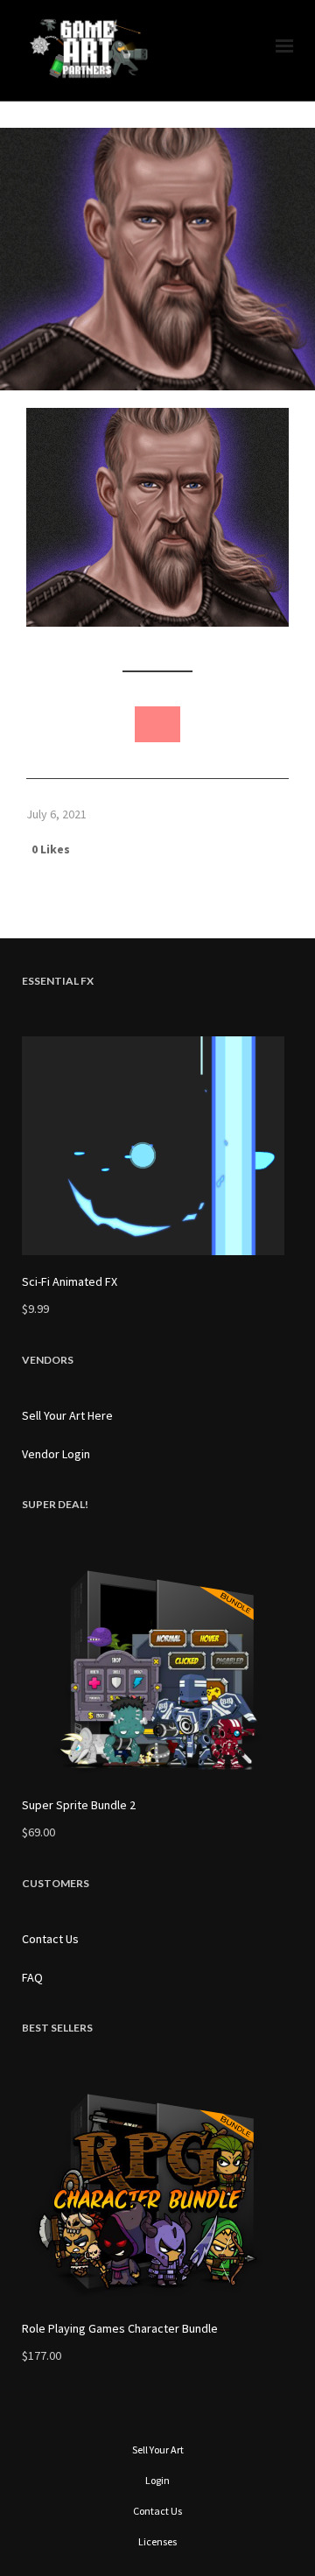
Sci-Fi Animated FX (70, 1281)
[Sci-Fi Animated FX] (157, 1146)
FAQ (32, 1977)
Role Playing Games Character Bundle (120, 2328)
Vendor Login (56, 1454)
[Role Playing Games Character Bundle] (157, 2193)
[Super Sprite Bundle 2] (157, 1669)
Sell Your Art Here (67, 1415)
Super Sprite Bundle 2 (79, 1805)
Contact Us (50, 1939)
